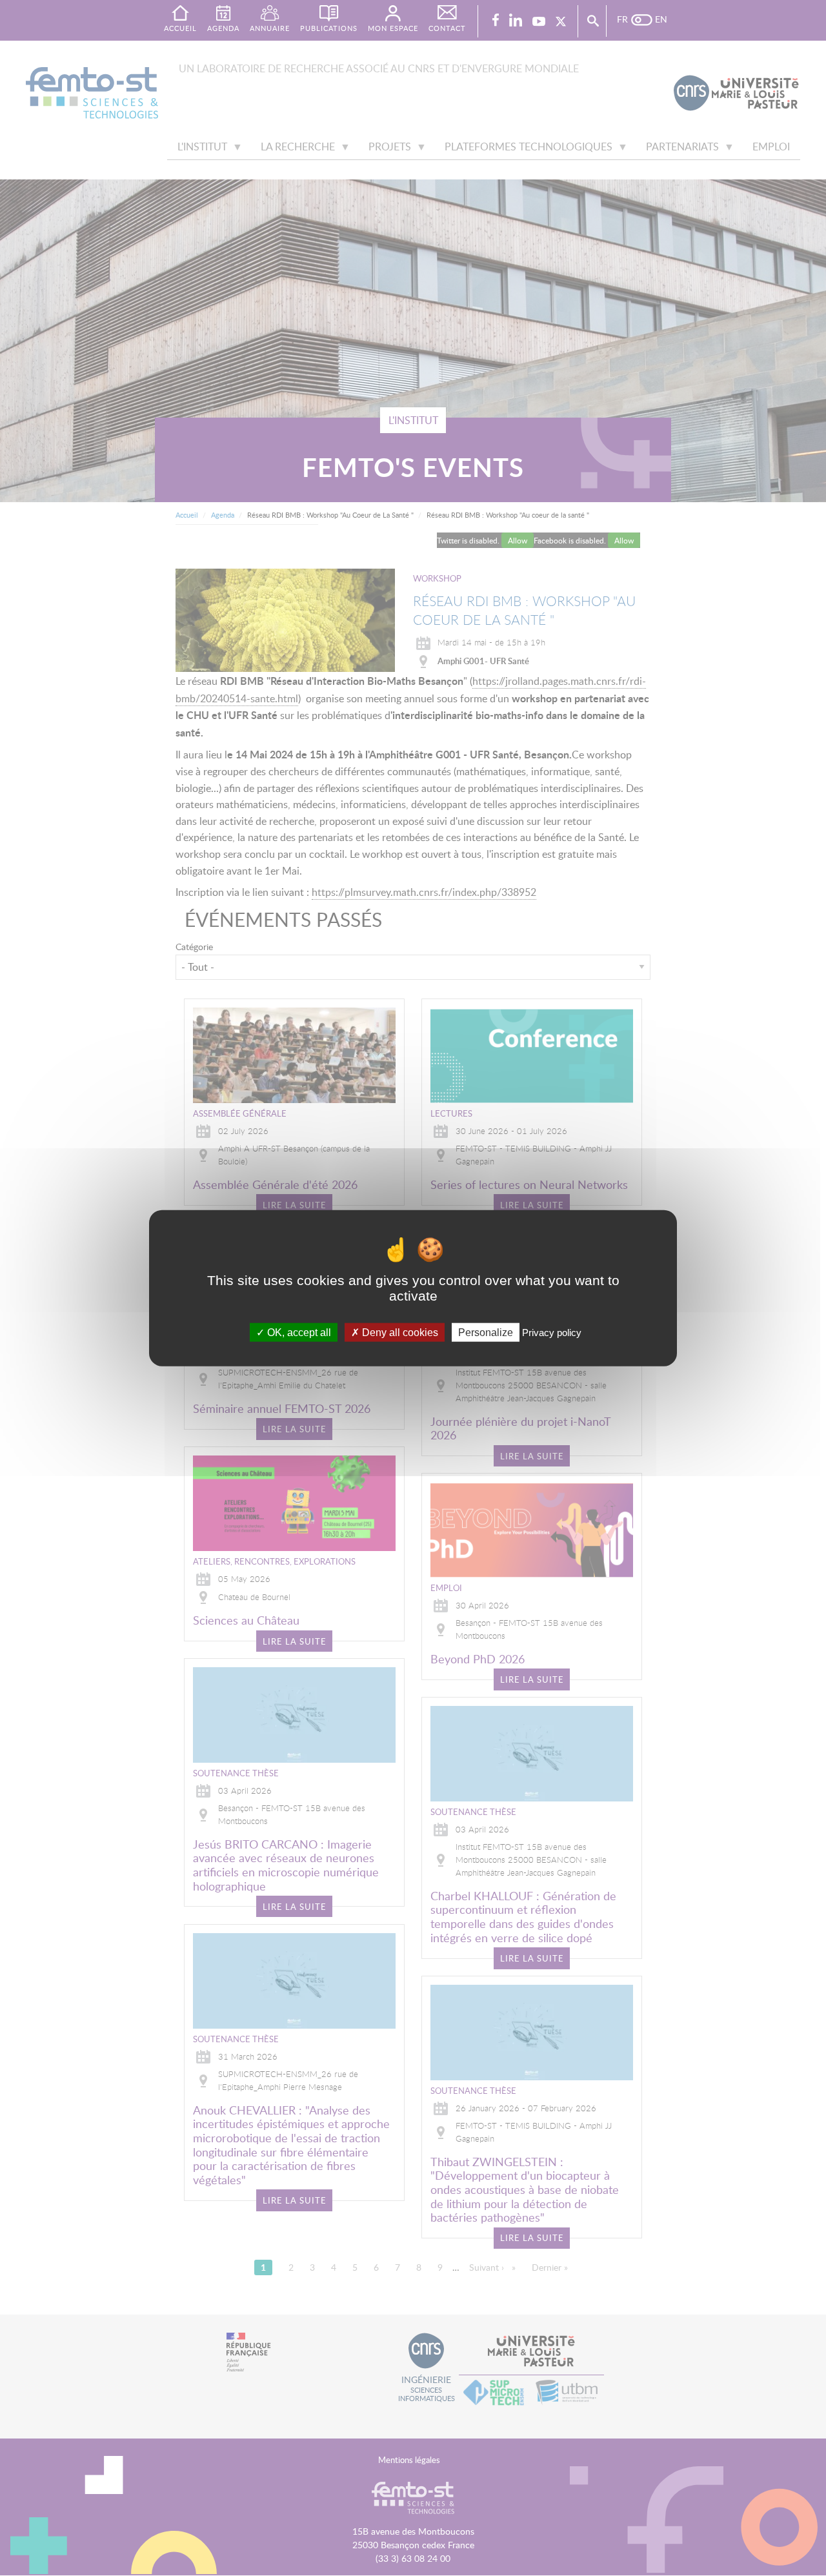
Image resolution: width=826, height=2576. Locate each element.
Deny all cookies (399, 1333)
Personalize (486, 1333)
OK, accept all (298, 1333)
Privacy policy (552, 1333)
